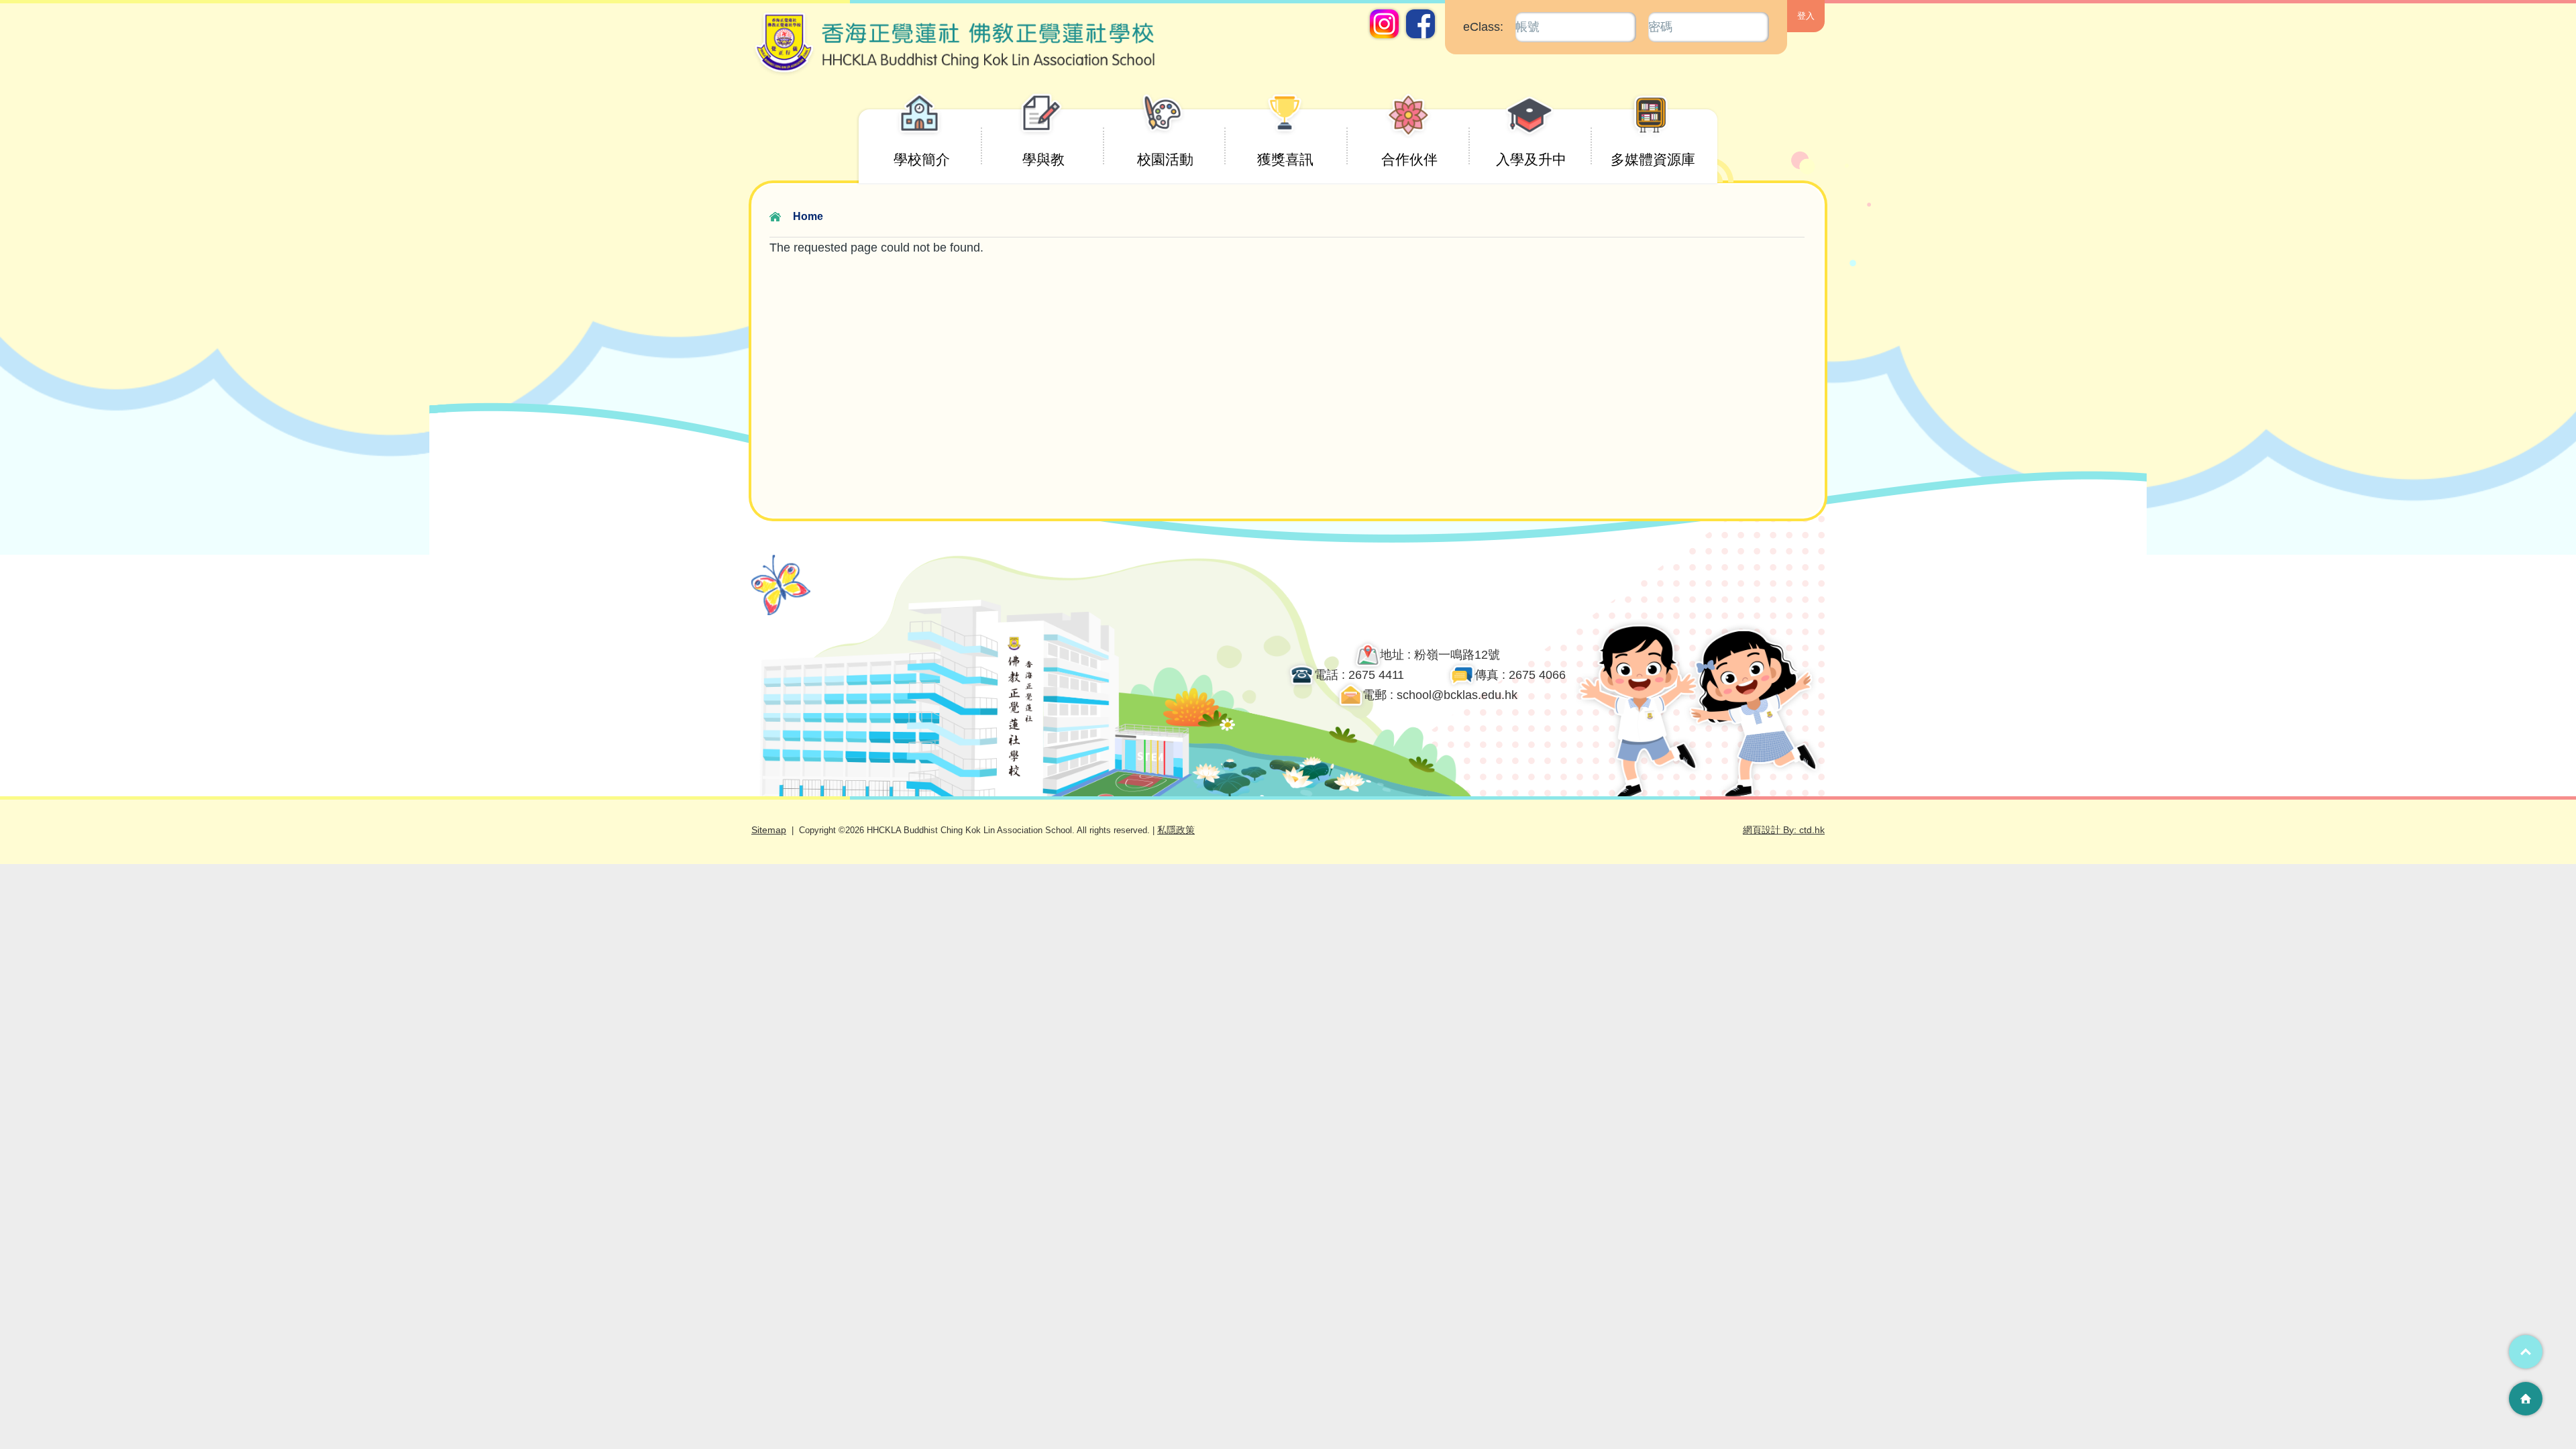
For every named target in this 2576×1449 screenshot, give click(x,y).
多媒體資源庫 (1653, 159)
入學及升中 (1531, 159)
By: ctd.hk (1784, 830)
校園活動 (1165, 159)
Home (808, 216)
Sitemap (769, 830)
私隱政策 (1176, 830)
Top (2526, 1352)
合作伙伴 (1409, 159)
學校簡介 (922, 159)
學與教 (1043, 159)
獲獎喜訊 (1285, 159)
